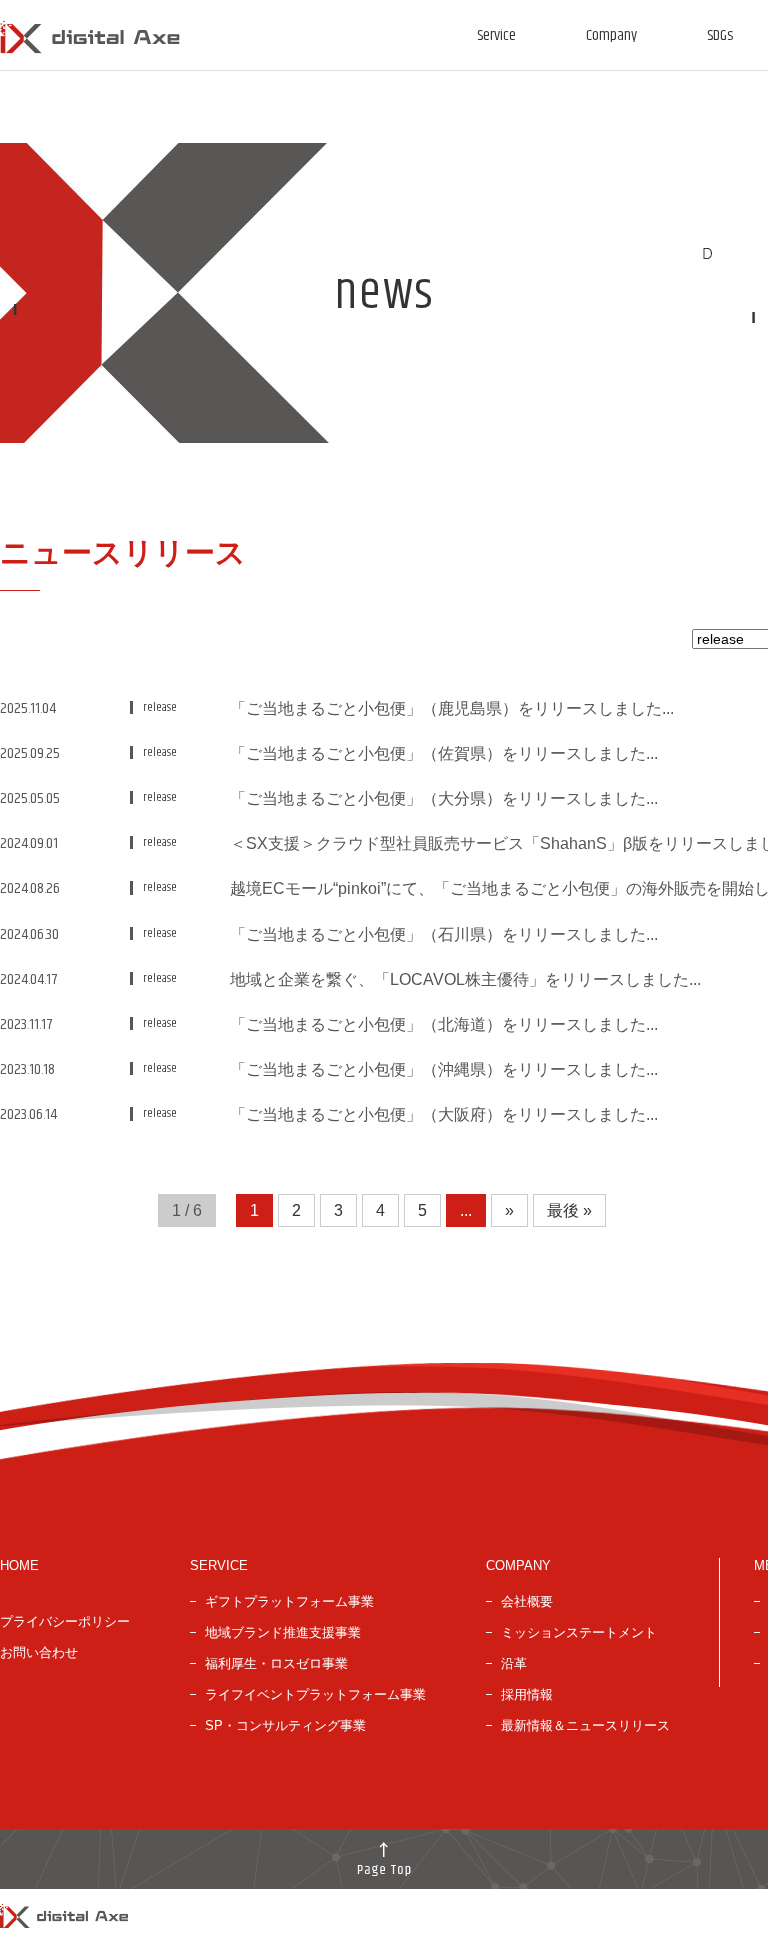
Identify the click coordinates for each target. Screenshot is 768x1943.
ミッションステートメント (579, 1632)
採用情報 (527, 1694)
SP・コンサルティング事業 (285, 1725)
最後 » (569, 1210)
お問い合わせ (39, 1652)
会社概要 (527, 1601)
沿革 (514, 1663)
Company (611, 35)
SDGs (720, 35)
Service (496, 35)
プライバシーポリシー (65, 1621)
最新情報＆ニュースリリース (585, 1725)
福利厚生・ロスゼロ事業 (276, 1663)
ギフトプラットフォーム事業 (289, 1601)
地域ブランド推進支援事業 (283, 1632)
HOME (19, 1565)
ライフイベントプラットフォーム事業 (315, 1694)
